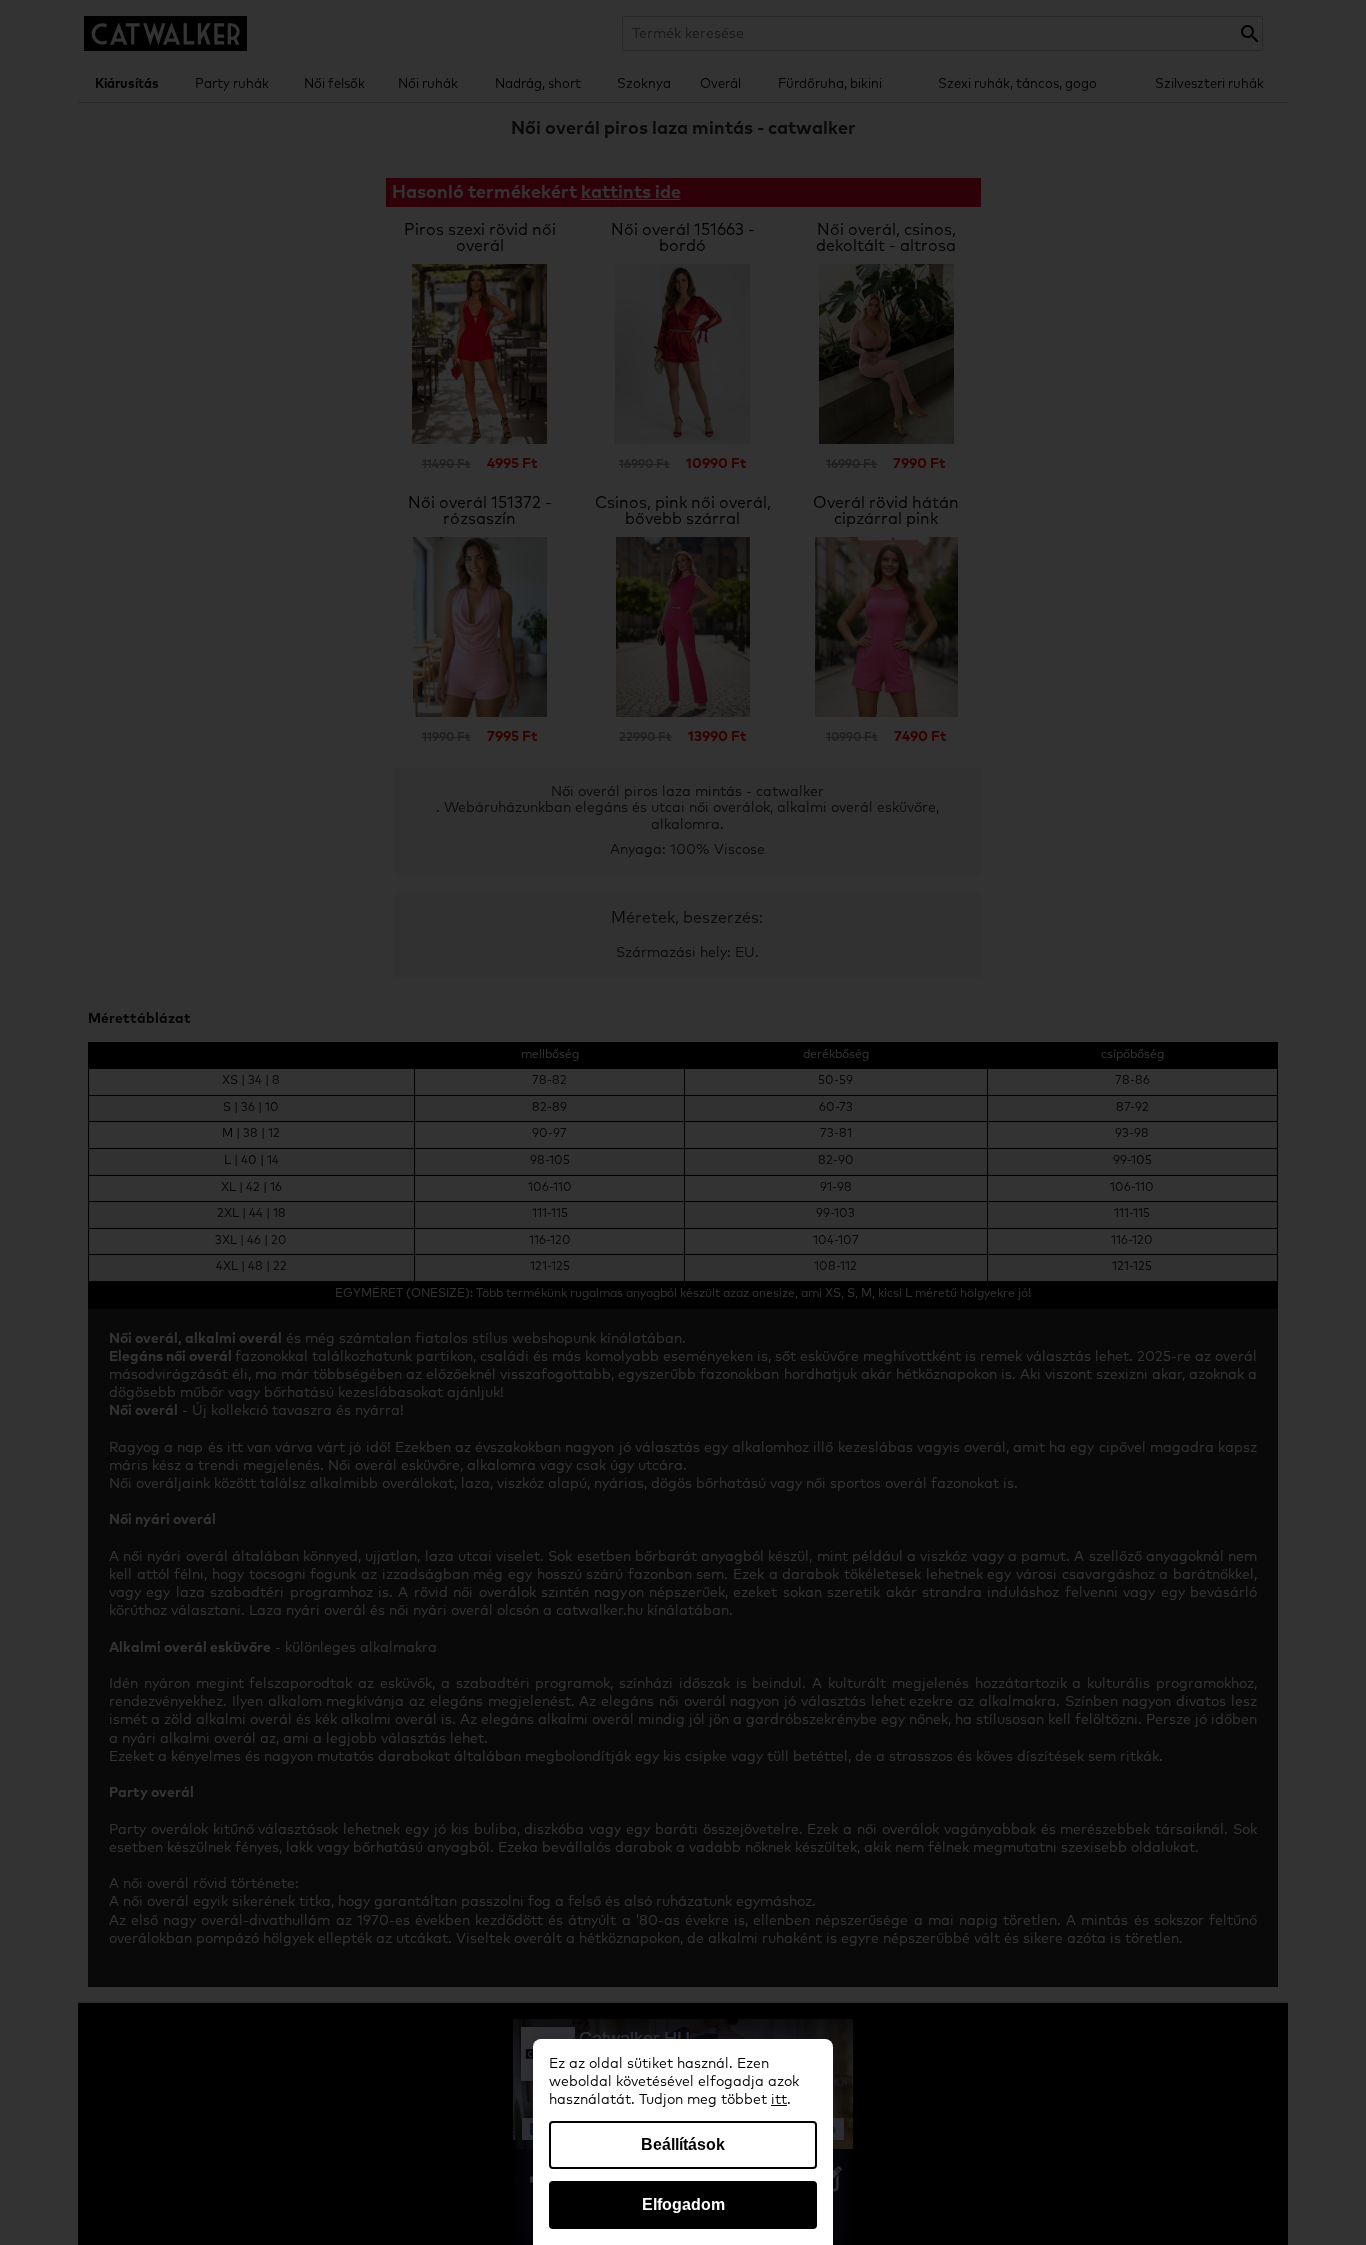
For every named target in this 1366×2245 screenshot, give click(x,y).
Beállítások (683, 2144)
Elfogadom (683, 2204)
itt (779, 2100)
